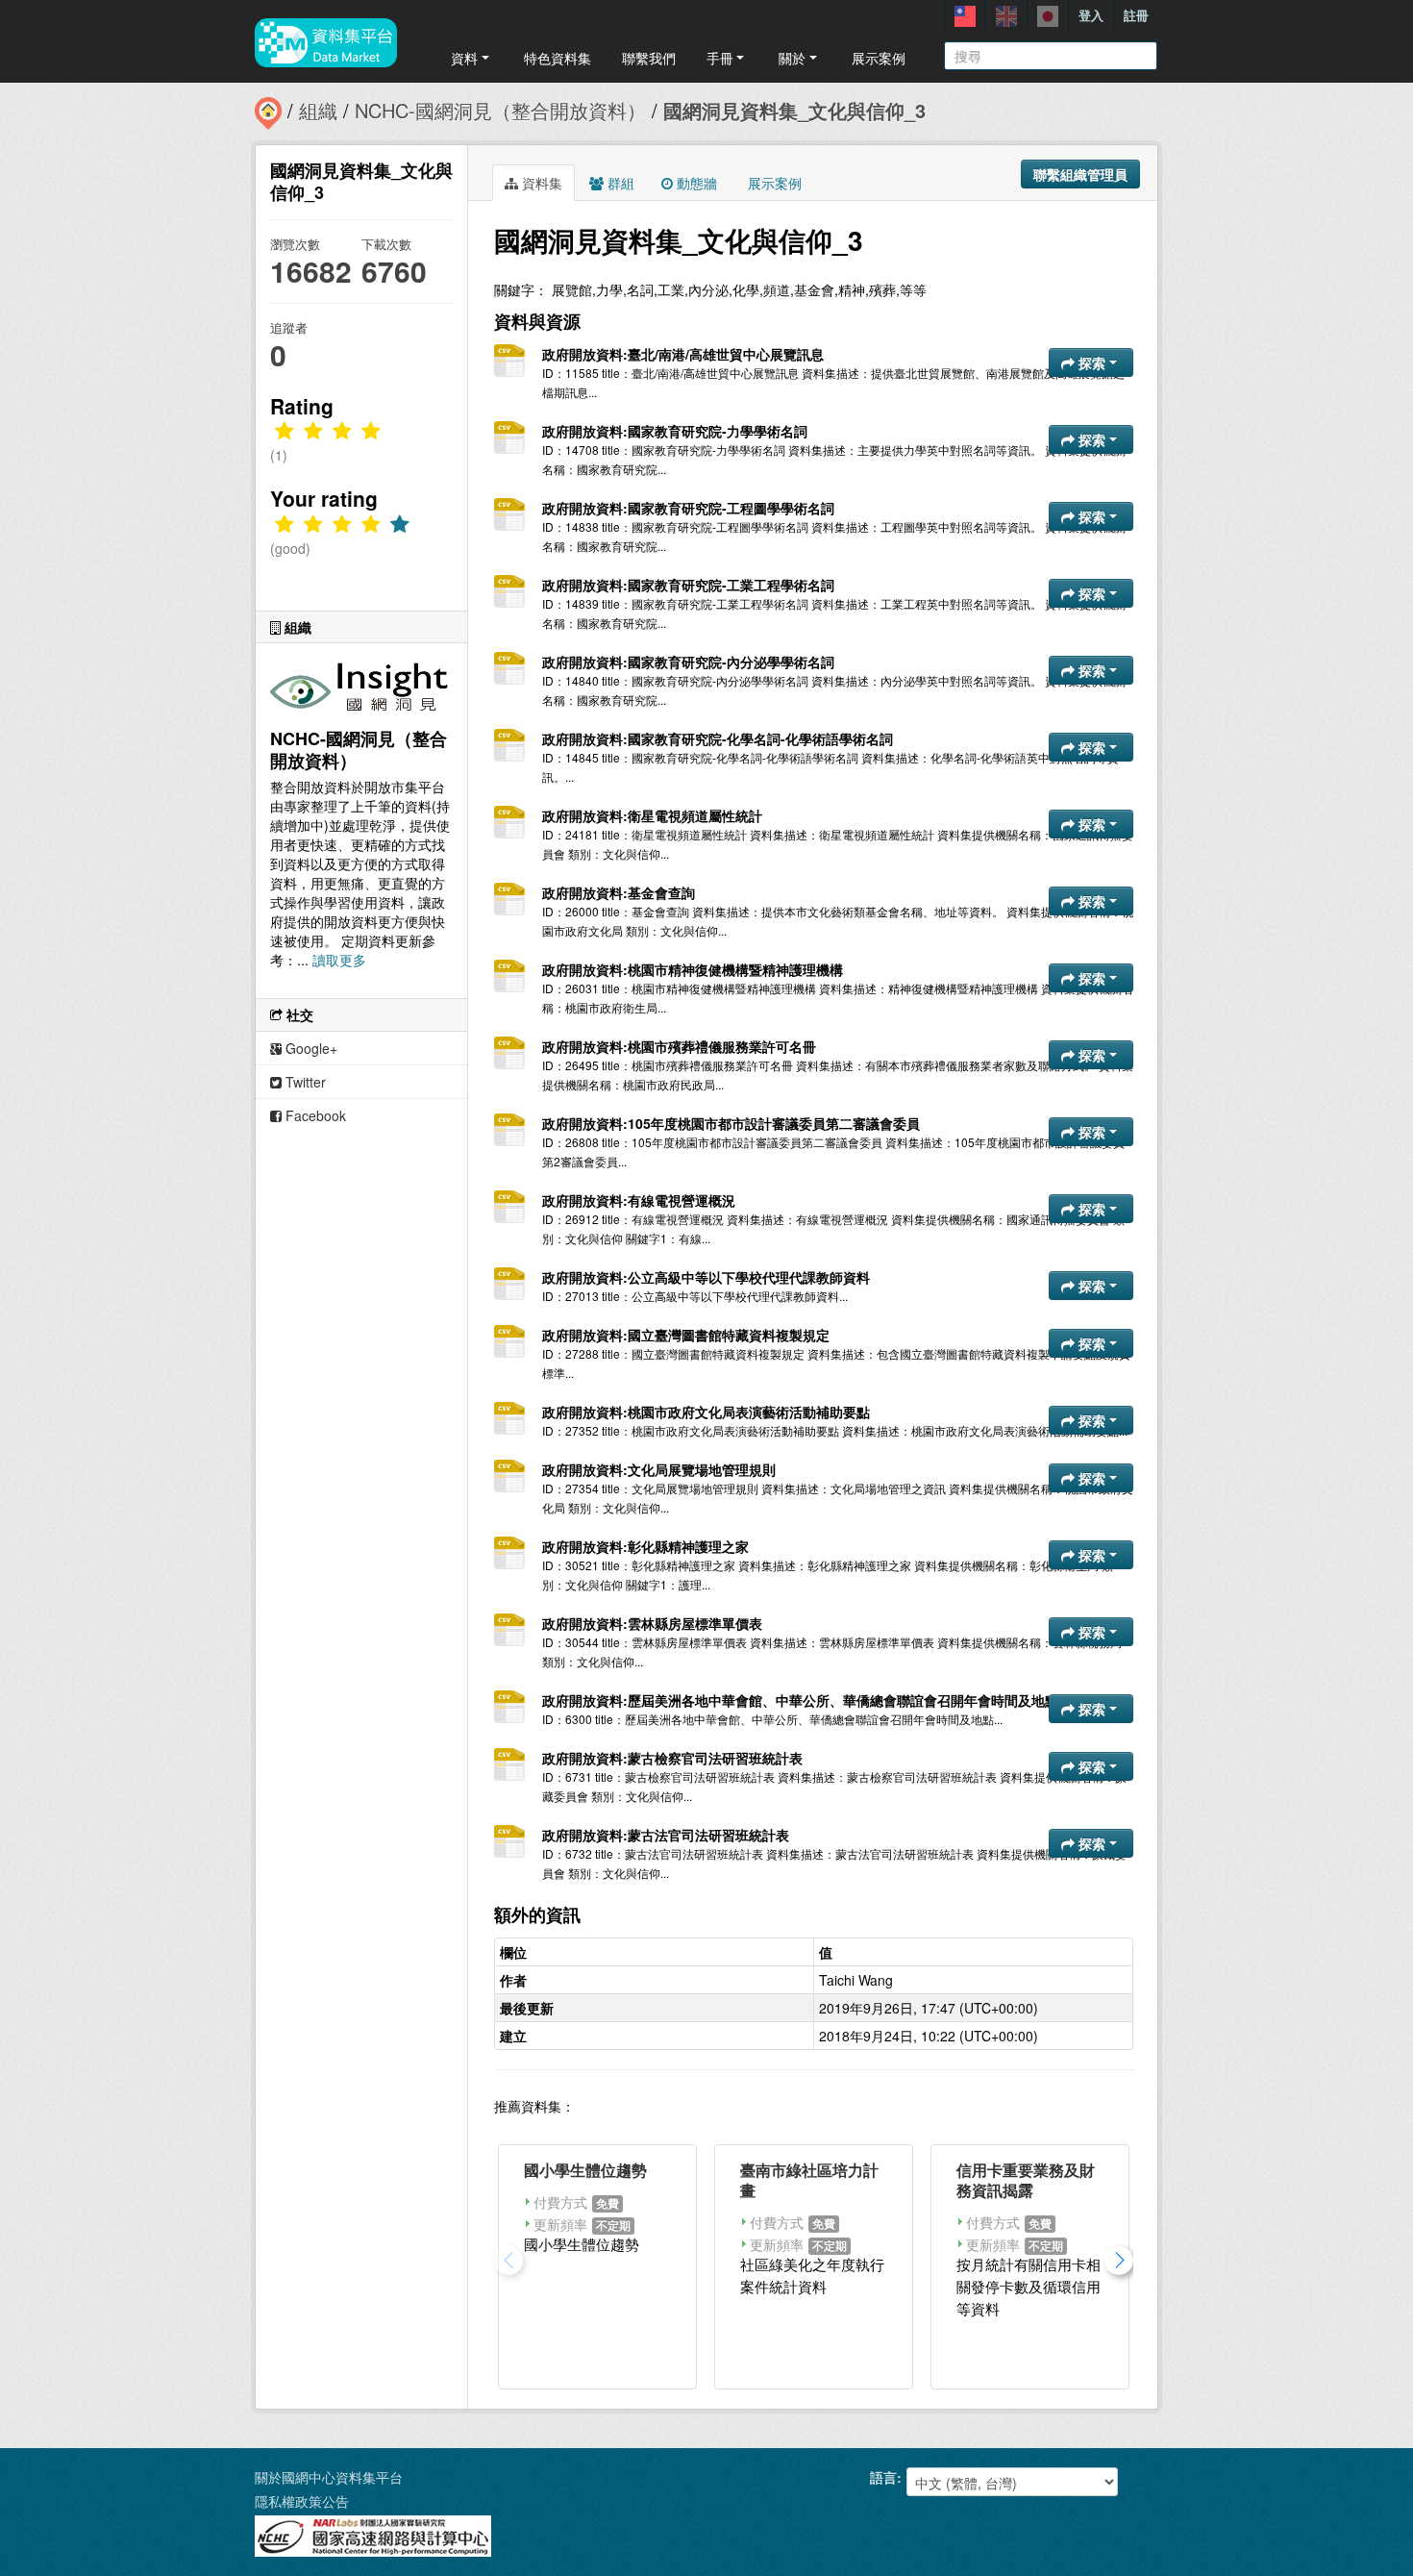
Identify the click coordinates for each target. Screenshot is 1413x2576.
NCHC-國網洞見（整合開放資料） (500, 110)
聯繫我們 (649, 58)
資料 (464, 58)
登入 (1091, 15)
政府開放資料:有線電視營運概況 (639, 1200)
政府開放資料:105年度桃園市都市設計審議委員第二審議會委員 (731, 1123)
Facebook (314, 1115)
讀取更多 (339, 960)
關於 (792, 58)
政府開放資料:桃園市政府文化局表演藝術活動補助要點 (706, 1412)
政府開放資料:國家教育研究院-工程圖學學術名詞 (688, 508)
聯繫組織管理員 (1080, 174)
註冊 (1136, 15)
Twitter (304, 1082)
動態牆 (695, 183)
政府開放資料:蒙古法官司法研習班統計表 (666, 1835)
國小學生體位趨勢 (585, 2170)
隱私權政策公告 (302, 2501)
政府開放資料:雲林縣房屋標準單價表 (652, 1623)
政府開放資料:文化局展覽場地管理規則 (659, 1469)
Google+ (310, 1048)
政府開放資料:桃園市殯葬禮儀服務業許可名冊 (679, 1046)
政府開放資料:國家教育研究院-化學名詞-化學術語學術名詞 (718, 738)
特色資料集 (558, 58)
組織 (318, 110)
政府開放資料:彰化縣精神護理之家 (645, 1546)
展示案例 (879, 58)
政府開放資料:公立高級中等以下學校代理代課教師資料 (706, 1277)
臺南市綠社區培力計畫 (809, 2180)
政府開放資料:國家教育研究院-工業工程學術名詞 (688, 585)
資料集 (540, 183)
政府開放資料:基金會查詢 (619, 892)
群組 (619, 183)
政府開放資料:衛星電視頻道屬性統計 (652, 815)
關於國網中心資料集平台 (329, 2477)
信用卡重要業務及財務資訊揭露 (1026, 2180)
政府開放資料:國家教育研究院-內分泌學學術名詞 (688, 662)
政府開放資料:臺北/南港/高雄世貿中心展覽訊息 (683, 354)
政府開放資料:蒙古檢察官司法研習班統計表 (672, 1758)
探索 (1092, 363)
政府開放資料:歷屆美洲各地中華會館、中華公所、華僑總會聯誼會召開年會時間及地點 (800, 1700)
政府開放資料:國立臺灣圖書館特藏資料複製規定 (686, 1335)
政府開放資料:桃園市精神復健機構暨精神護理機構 (693, 969)
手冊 (720, 58)
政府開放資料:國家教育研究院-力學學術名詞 (675, 431)
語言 (883, 2477)
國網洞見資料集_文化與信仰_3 (794, 110)
